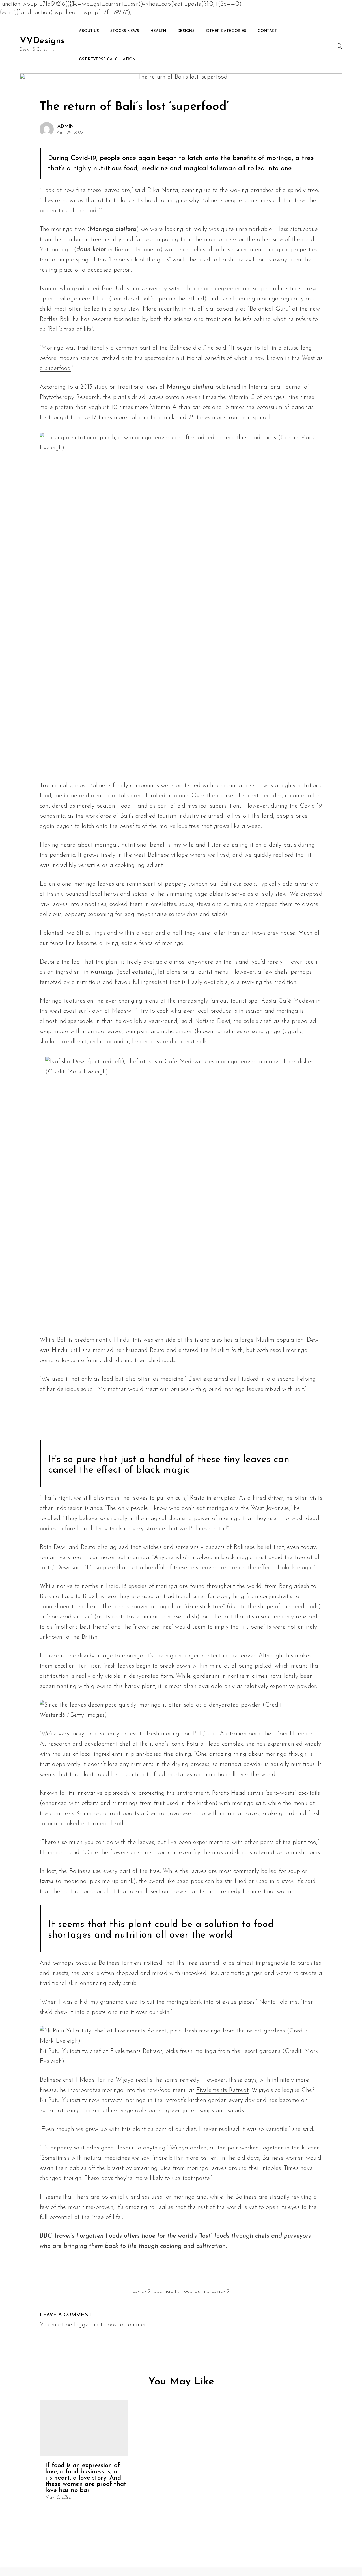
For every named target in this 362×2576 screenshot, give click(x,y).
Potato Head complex (215, 1744)
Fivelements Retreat (222, 2090)
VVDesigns (42, 41)
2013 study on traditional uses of (147, 387)
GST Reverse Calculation (107, 59)
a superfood (55, 368)
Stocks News (125, 31)
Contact (267, 31)
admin (66, 127)
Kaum (84, 1814)
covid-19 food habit (155, 2291)
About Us (89, 31)
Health (158, 31)
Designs (186, 31)
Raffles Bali (55, 319)
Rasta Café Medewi (288, 1001)
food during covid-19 (206, 2291)
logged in (86, 2325)
